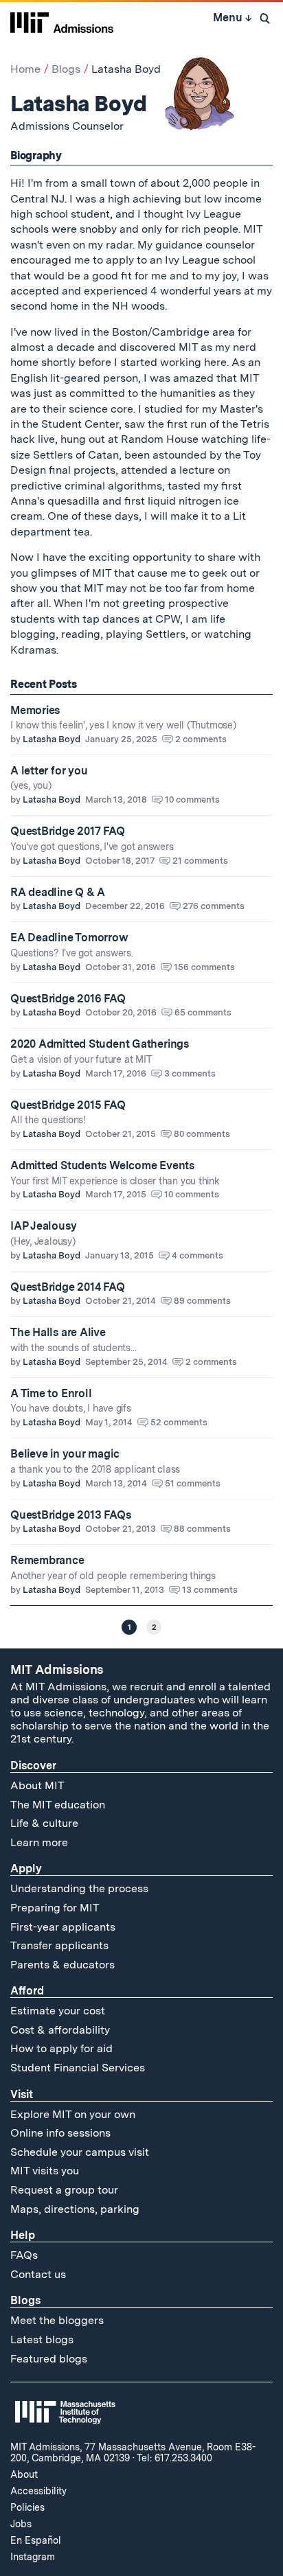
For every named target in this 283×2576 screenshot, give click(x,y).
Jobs (21, 2524)
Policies (27, 2507)
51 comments (193, 1483)
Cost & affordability (60, 2030)
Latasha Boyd (52, 739)
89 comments (202, 1301)
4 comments (197, 1255)
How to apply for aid (61, 2048)
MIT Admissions (57, 1669)
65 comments (203, 1012)
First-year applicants (63, 1927)
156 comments (204, 967)
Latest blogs (42, 2339)
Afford (27, 1991)
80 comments (202, 1134)
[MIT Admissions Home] (62, 21)
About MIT (37, 1785)
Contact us (38, 2274)
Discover (33, 1766)
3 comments (190, 1073)
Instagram (33, 2557)
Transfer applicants (59, 1945)
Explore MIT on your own (73, 2114)
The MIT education (58, 1805)
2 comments (201, 739)
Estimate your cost (58, 2011)
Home (25, 69)
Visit (22, 2094)
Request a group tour (64, 2190)
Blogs (66, 69)
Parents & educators (63, 1965)
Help (23, 2235)
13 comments (210, 1590)
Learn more (39, 1842)
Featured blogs (49, 2359)
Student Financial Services (78, 2068)
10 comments (192, 800)
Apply (26, 1868)
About (24, 2474)
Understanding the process (79, 1888)
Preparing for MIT (55, 1908)
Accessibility (38, 2491)
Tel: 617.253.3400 (174, 2458)
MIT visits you (45, 2171)
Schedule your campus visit (80, 2152)
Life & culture (44, 1823)
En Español (36, 2540)
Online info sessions (60, 2133)
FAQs (24, 2255)
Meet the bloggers (57, 2320)
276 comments (214, 906)
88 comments (202, 1529)
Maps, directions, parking (75, 2209)
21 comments (200, 861)
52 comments (179, 1422)
